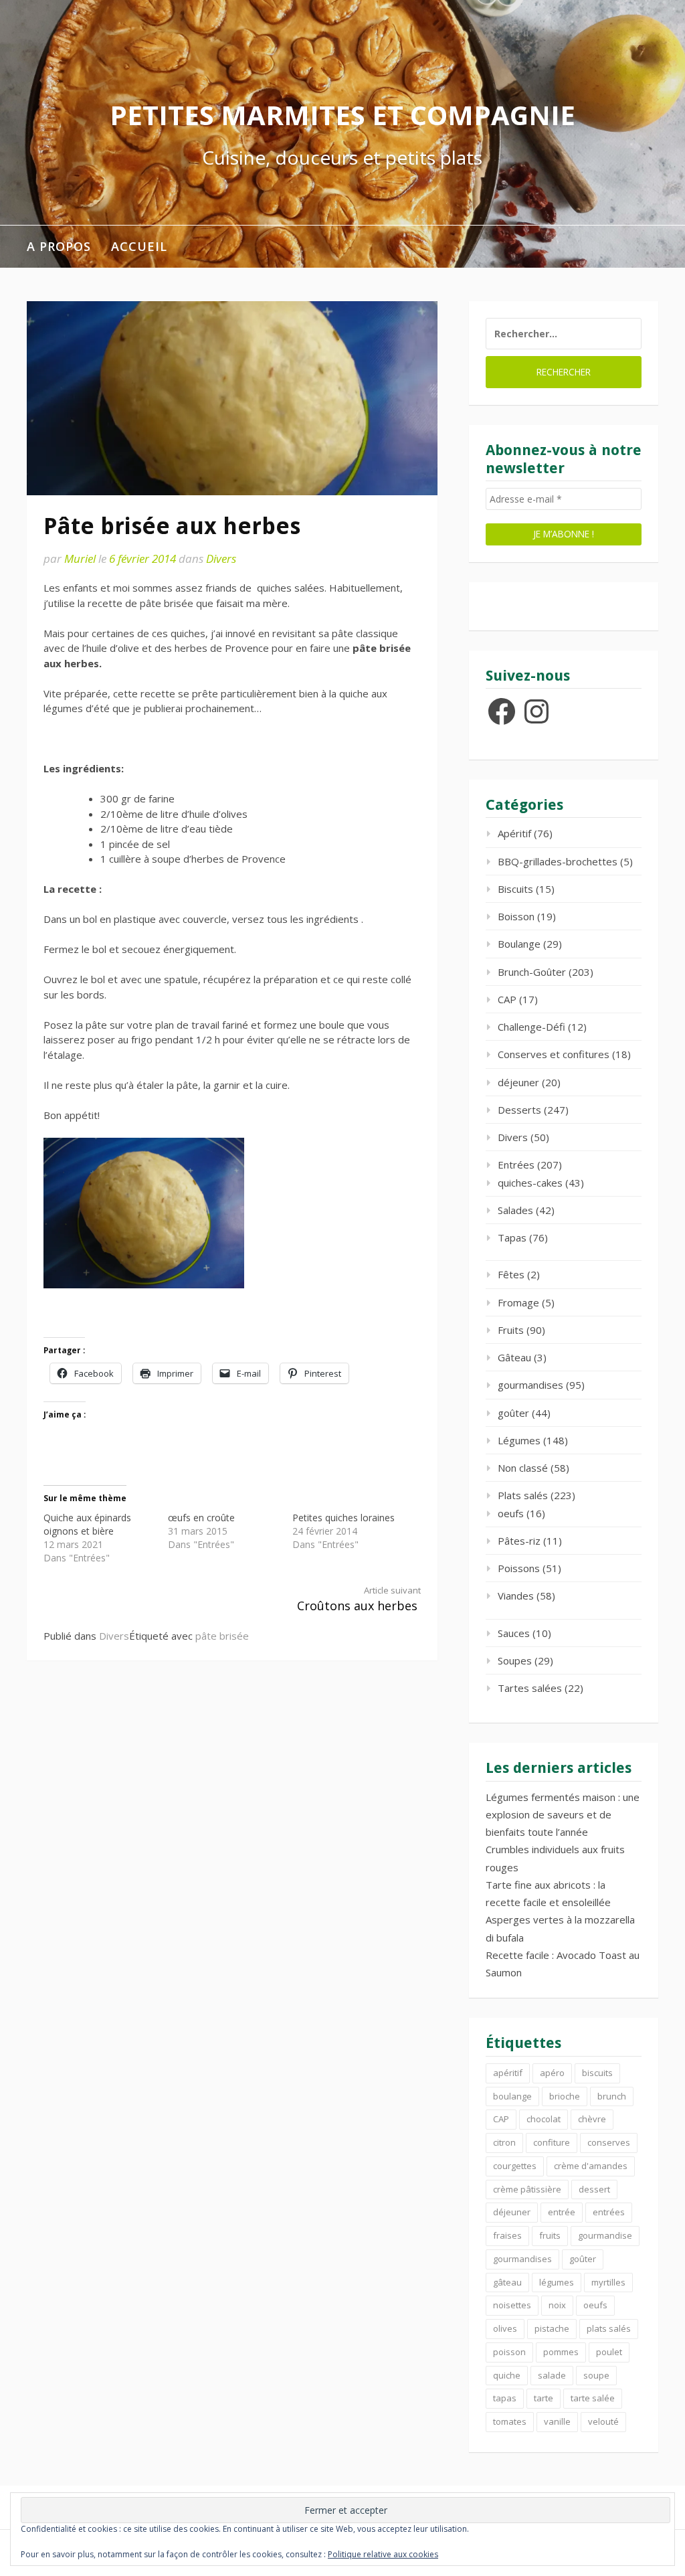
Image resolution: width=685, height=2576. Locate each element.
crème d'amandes (591, 2166)
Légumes (519, 1440)
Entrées (516, 1165)
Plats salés (523, 1495)
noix (557, 2305)
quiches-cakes (530, 1183)
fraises (507, 2235)
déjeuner (518, 1082)
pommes (561, 2352)
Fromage (518, 1302)
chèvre (592, 2119)
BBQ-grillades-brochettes (558, 861)
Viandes (516, 1596)
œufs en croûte (201, 1518)
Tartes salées (530, 1688)
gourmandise (605, 2235)
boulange (512, 2096)
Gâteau (514, 1357)
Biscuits (515, 889)
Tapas (512, 1237)
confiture (552, 2142)
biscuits (597, 2073)
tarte (544, 2398)
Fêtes (511, 1274)
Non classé (523, 1468)
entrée (562, 2212)
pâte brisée (222, 1636)
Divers (221, 559)
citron (504, 2142)
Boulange (519, 944)
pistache (552, 2328)
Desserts (519, 1110)
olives (505, 2328)
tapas (505, 2398)
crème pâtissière (527, 2189)
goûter (513, 1413)
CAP (507, 999)
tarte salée (593, 2398)
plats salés (609, 2328)
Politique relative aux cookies (383, 2554)
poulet (609, 2352)
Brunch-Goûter (532, 972)
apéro (552, 2073)
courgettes (515, 2166)
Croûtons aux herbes (359, 1599)
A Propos (59, 246)
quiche (507, 2375)
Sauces (514, 1633)
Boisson (516, 916)
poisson (509, 2352)
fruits (550, 2235)
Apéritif (514, 833)
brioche (565, 2096)
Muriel (80, 559)
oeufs (511, 1513)
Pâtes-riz (519, 1541)
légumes (557, 2282)
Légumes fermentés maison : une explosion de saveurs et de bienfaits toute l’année (563, 1815)
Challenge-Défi (531, 1027)
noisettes (512, 2305)
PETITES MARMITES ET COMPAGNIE (342, 115)
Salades (515, 1210)
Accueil (139, 246)
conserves (609, 2142)
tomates (510, 2421)
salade (552, 2375)
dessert (594, 2189)
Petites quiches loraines (344, 1518)
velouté (603, 2421)
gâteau (507, 2282)
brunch (612, 2096)
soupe (596, 2375)
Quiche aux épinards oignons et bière (87, 1524)
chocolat (544, 2119)
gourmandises (530, 1385)
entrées (609, 2212)
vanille (557, 2421)
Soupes (515, 1660)
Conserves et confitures (554, 1054)
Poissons (519, 1568)
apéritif (508, 2073)
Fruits (511, 1330)
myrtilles (608, 2282)
